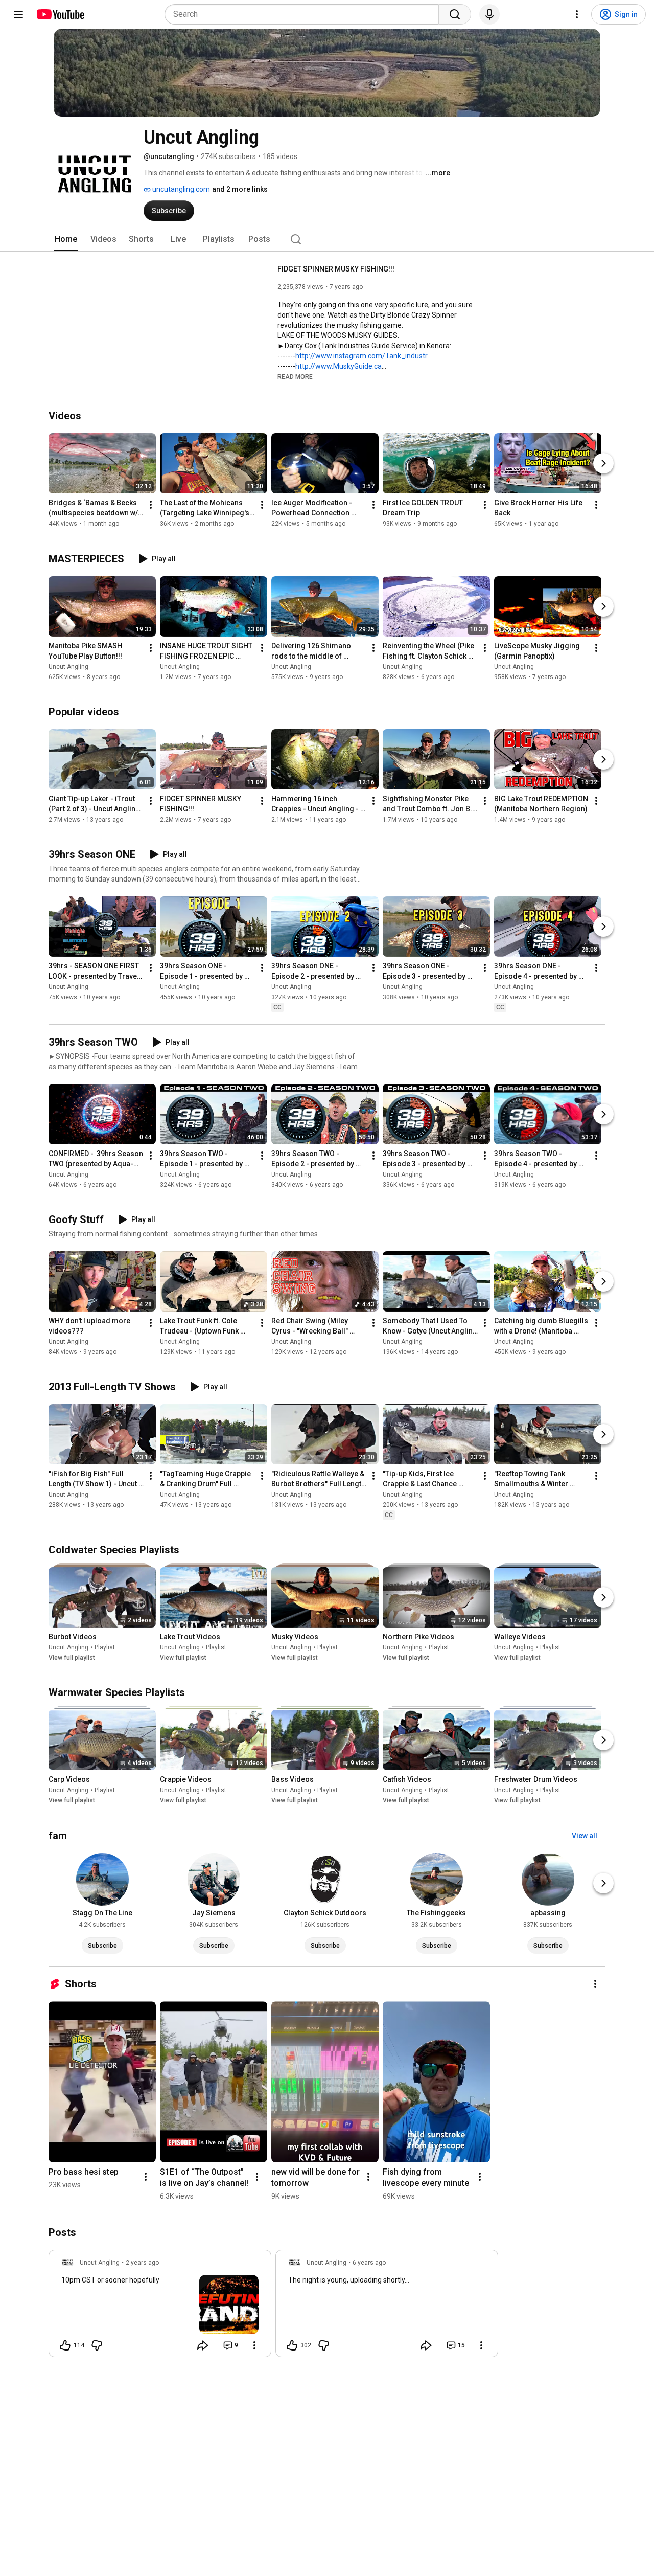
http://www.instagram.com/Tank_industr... (364, 356)
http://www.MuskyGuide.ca (338, 366)
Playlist (105, 1647)
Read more (295, 377)
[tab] (66, 239)
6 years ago (369, 2263)
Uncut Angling (68, 667)
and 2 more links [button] (240, 189)
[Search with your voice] (489, 14)
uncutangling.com (180, 189)
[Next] (603, 464)
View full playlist (72, 1658)
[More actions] (151, 505)
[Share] (203, 2345)
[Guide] (18, 14)
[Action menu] (254, 2345)
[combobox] (305, 14)
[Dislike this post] (97, 2345)
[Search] (455, 14)
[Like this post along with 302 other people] (292, 2345)
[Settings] (577, 14)
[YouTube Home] (60, 14)
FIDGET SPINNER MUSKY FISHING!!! (336, 269)
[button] (295, 376)
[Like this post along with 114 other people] (65, 2345)
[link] (160, 2307)
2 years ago (142, 2263)
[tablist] (327, 239)
